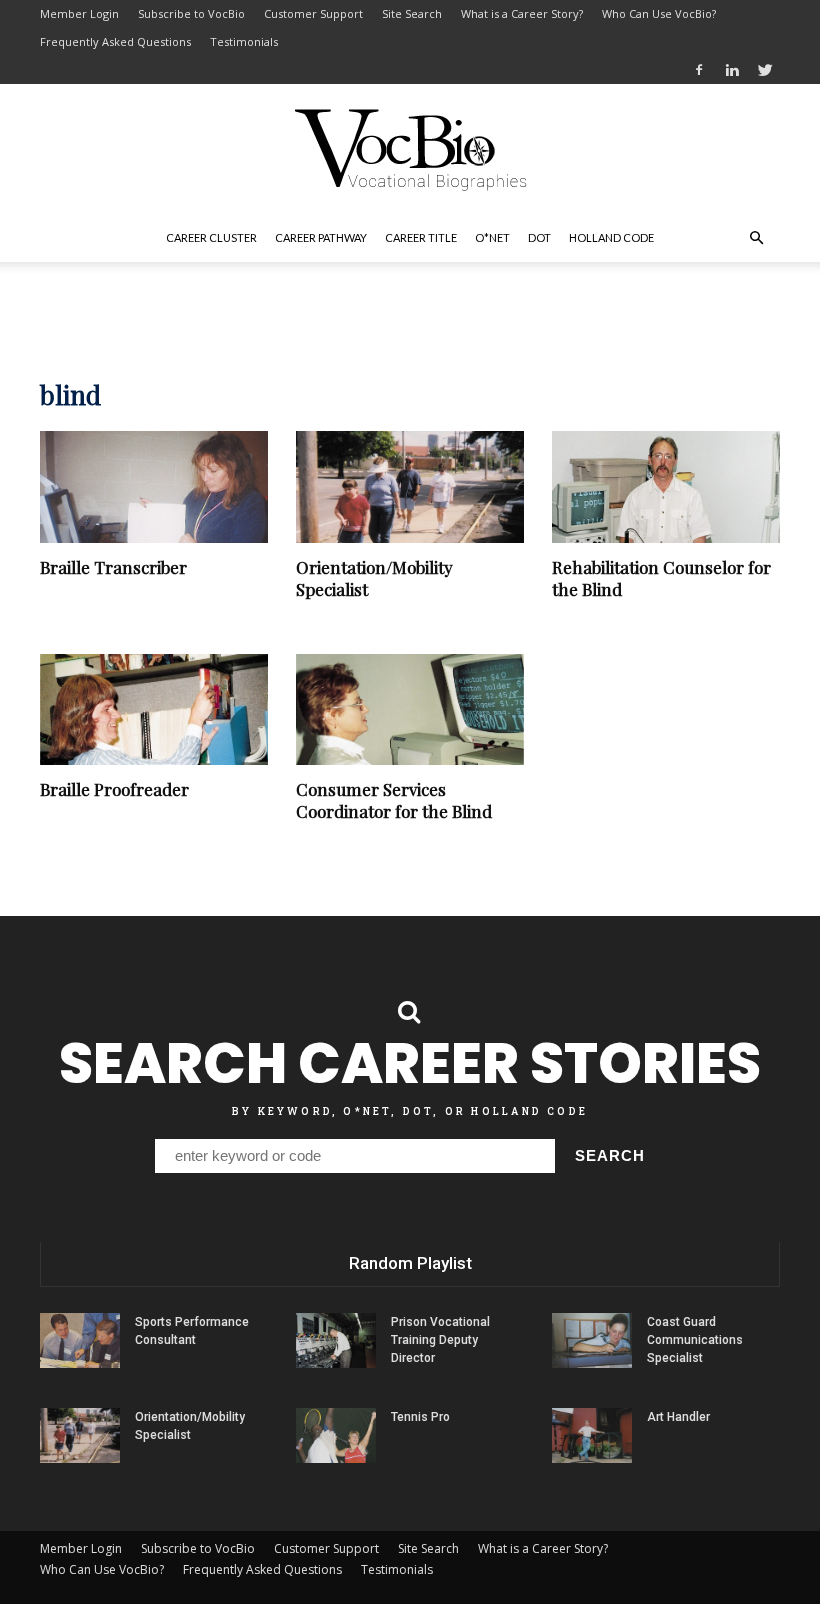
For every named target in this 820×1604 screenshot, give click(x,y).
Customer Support (313, 13)
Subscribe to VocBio (191, 13)
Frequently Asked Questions (115, 41)
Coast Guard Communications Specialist (695, 1340)
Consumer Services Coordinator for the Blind (394, 800)
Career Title (421, 237)
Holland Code (611, 237)
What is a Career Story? (522, 13)
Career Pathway (321, 237)
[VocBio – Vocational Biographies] (410, 150)
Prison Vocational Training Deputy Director (440, 1340)
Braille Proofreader (114, 789)
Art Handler (678, 1417)
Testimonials (244, 41)
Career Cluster (211, 237)
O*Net (492, 237)
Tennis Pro (420, 1417)
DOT (539, 237)
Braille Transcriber (113, 567)
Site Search (412, 13)
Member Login (79, 13)
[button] (756, 238)
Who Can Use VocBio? (659, 13)
